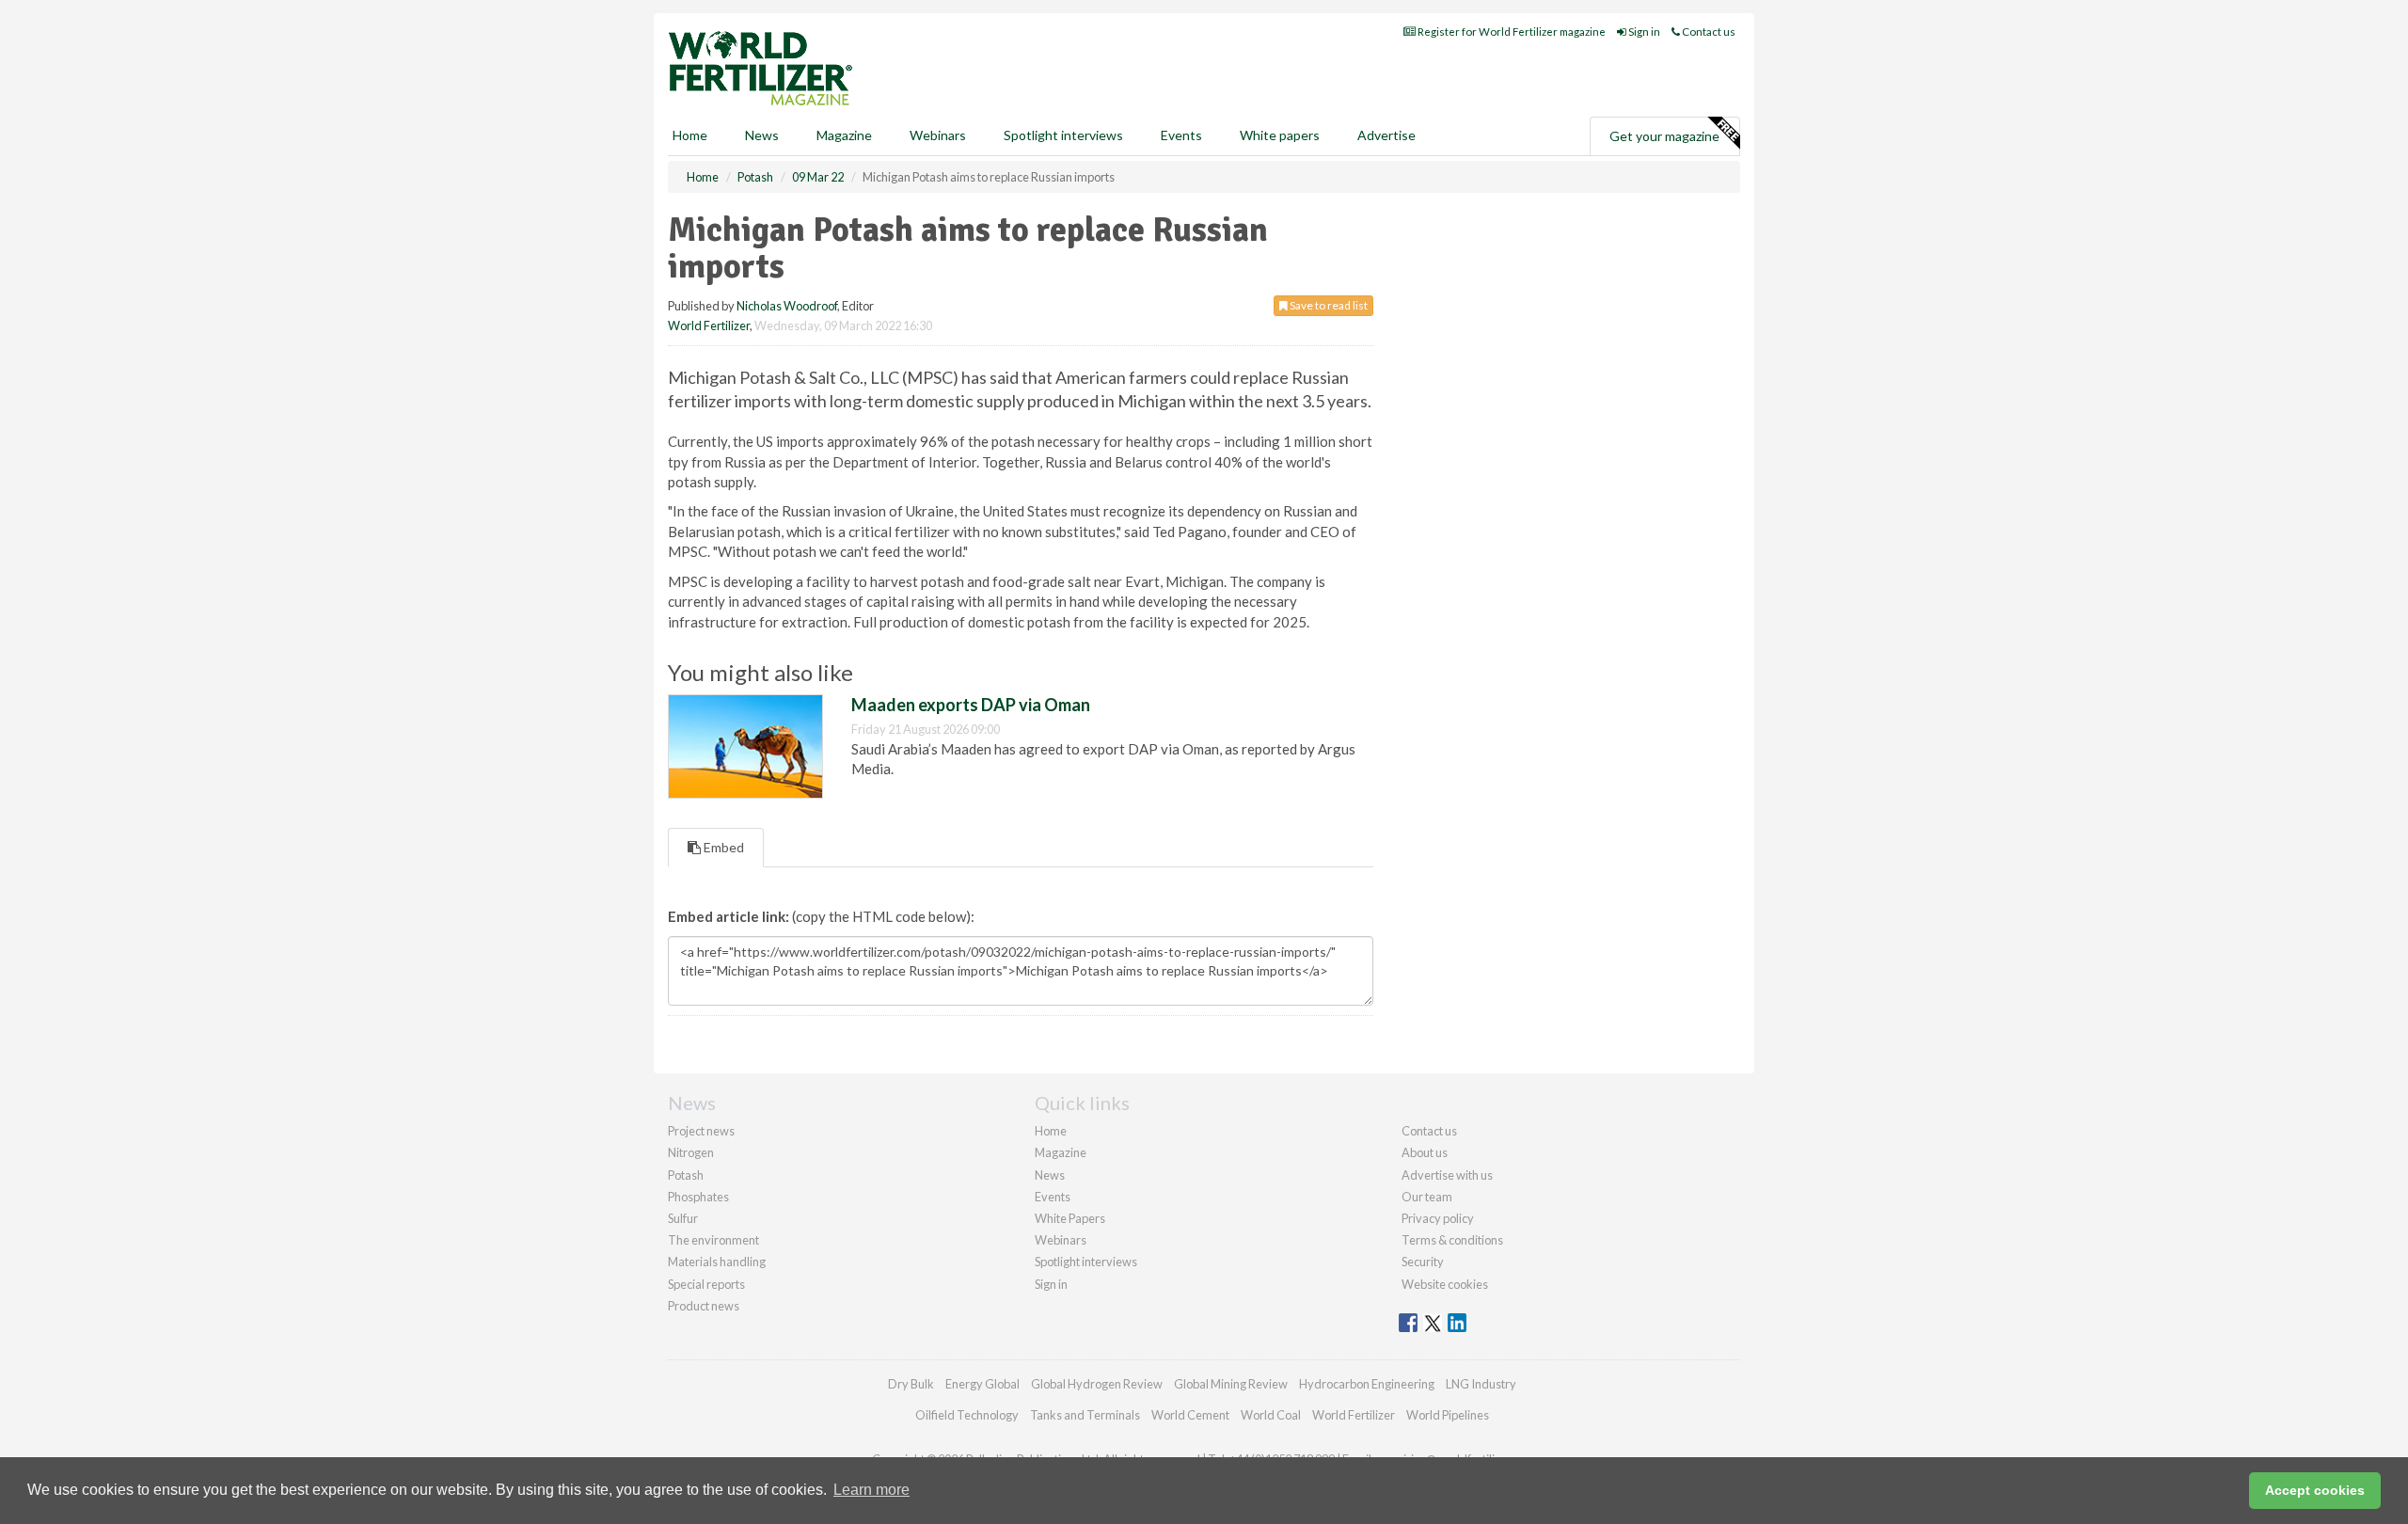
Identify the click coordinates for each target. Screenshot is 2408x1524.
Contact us (1708, 32)
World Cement (1190, 1415)
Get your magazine (1664, 136)
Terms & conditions (1452, 1240)
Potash (686, 1175)
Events (1181, 135)
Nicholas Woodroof (787, 306)
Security (1423, 1262)
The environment (713, 1240)
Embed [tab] (722, 847)
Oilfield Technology (967, 1415)
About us (1425, 1152)
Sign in (1643, 32)
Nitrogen (691, 1152)
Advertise (1386, 135)
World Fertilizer (709, 325)
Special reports (706, 1284)
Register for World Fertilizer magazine (1511, 32)
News (1050, 1175)
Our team (1427, 1197)
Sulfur (683, 1218)
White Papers (1070, 1218)
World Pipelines (1448, 1415)
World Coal (1271, 1415)
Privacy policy (1438, 1218)
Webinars (938, 135)
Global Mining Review (1231, 1384)
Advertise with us (1447, 1175)
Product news (704, 1306)
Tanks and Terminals (1085, 1415)
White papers (1280, 135)
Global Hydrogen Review (1097, 1384)
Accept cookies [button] (2315, 1490)
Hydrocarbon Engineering (1367, 1384)
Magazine (844, 135)
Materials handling (717, 1262)
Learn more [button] (871, 1490)
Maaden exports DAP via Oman (971, 705)
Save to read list (1328, 305)
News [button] (762, 135)
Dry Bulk (911, 1384)
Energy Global (982, 1384)
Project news (701, 1131)
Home (690, 135)
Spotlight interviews (1063, 135)
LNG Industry (1481, 1384)
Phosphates (698, 1197)
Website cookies (1445, 1284)
